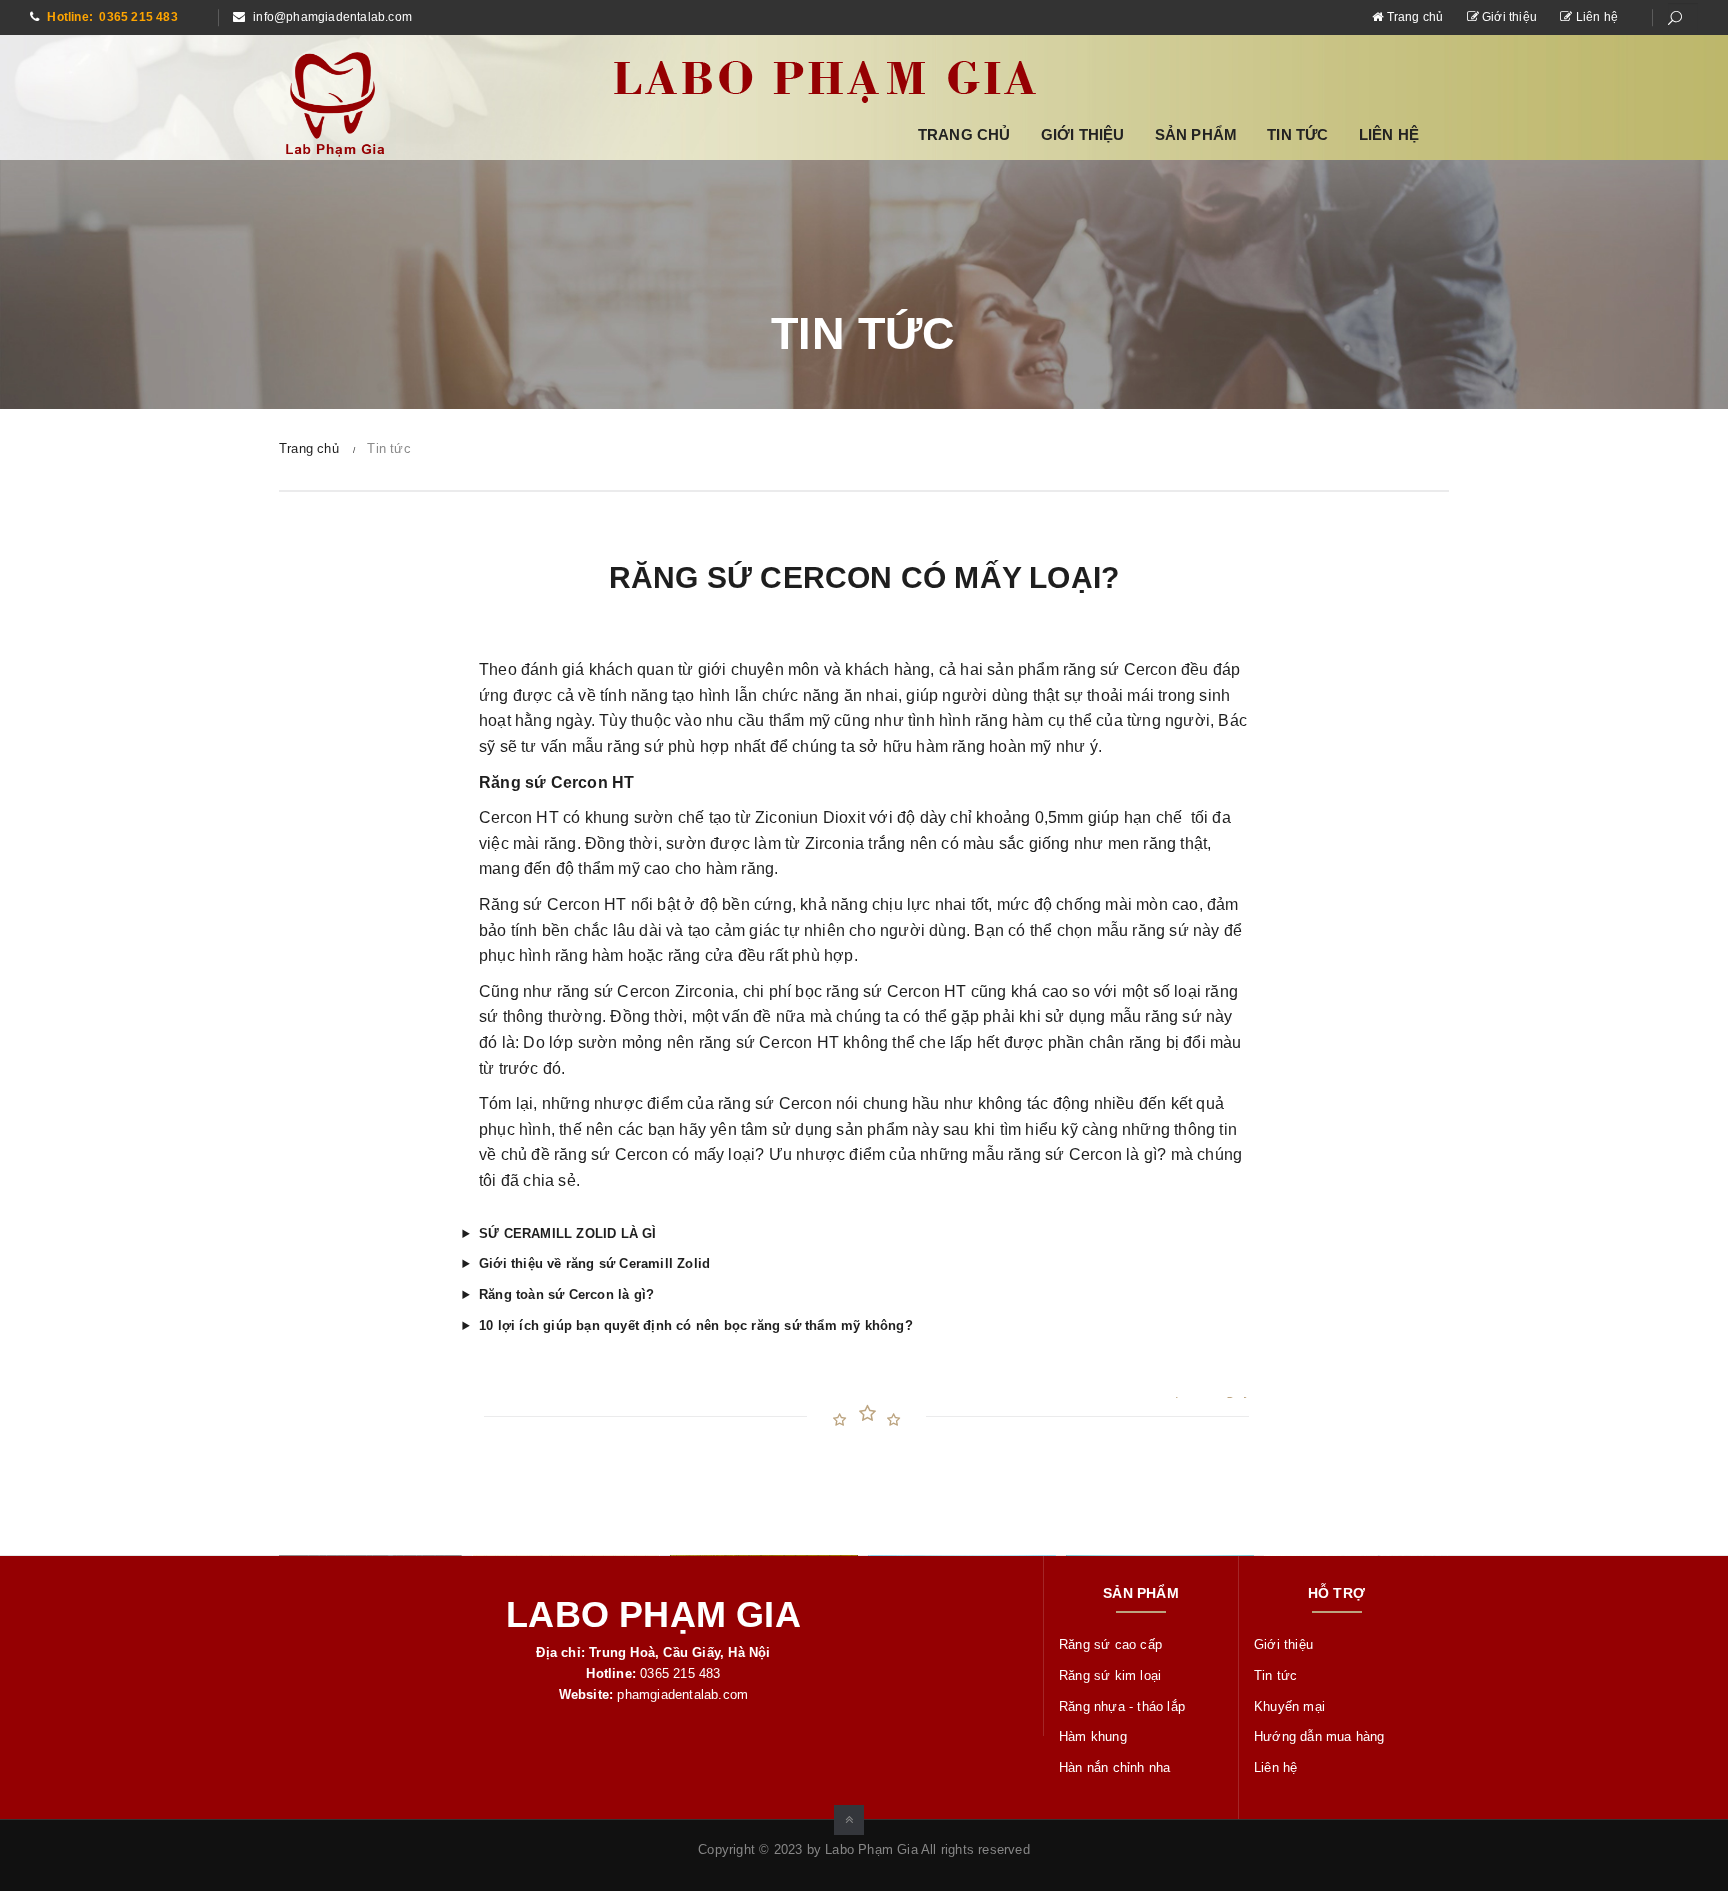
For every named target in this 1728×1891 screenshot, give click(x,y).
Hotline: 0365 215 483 (111, 17)
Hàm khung (1093, 1736)
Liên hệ (1595, 17)
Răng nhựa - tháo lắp (1122, 1706)
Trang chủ (1414, 17)
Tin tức (1297, 134)
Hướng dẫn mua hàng (1319, 1736)
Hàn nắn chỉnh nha (1114, 1767)
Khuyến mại (1289, 1706)
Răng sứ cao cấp (1110, 1644)
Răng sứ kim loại (1110, 1675)
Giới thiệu (1509, 17)
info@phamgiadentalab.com (331, 17)
